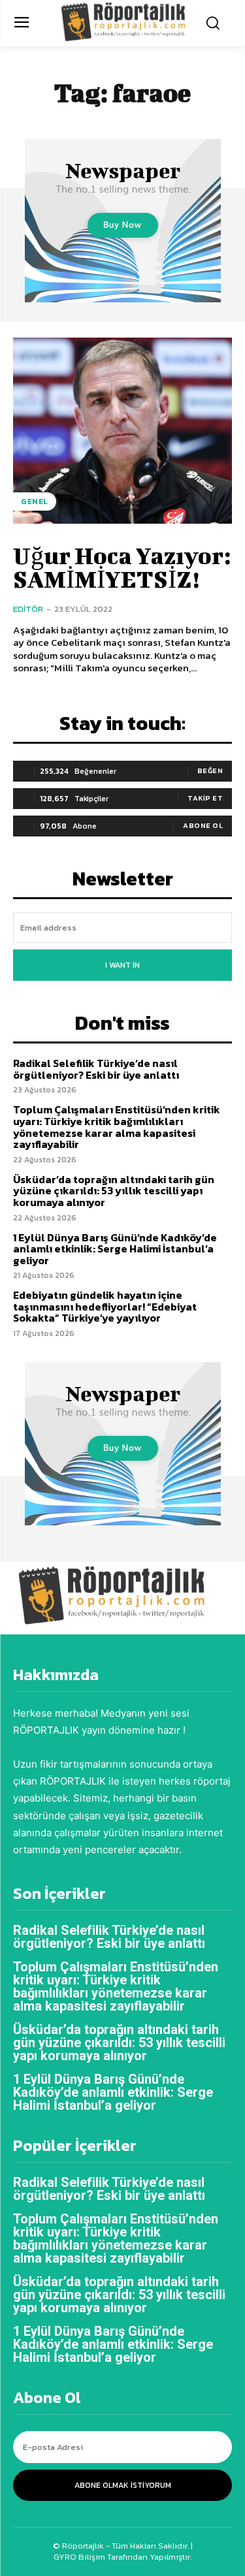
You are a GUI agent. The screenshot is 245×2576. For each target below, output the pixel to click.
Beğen (210, 771)
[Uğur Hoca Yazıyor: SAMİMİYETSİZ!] (122, 431)
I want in (122, 965)
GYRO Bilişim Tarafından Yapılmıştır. (122, 2557)
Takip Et (205, 798)
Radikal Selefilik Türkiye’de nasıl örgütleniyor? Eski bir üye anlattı (96, 1069)
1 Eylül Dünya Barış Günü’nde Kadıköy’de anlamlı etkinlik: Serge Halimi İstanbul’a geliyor (115, 1249)
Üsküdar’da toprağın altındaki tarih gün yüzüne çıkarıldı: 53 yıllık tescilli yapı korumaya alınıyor (114, 1191)
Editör (28, 609)
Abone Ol (203, 825)
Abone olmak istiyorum (123, 2485)
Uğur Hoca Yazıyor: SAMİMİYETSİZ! (122, 567)
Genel (35, 501)
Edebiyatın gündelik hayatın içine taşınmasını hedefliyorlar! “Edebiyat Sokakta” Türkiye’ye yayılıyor (105, 1306)
